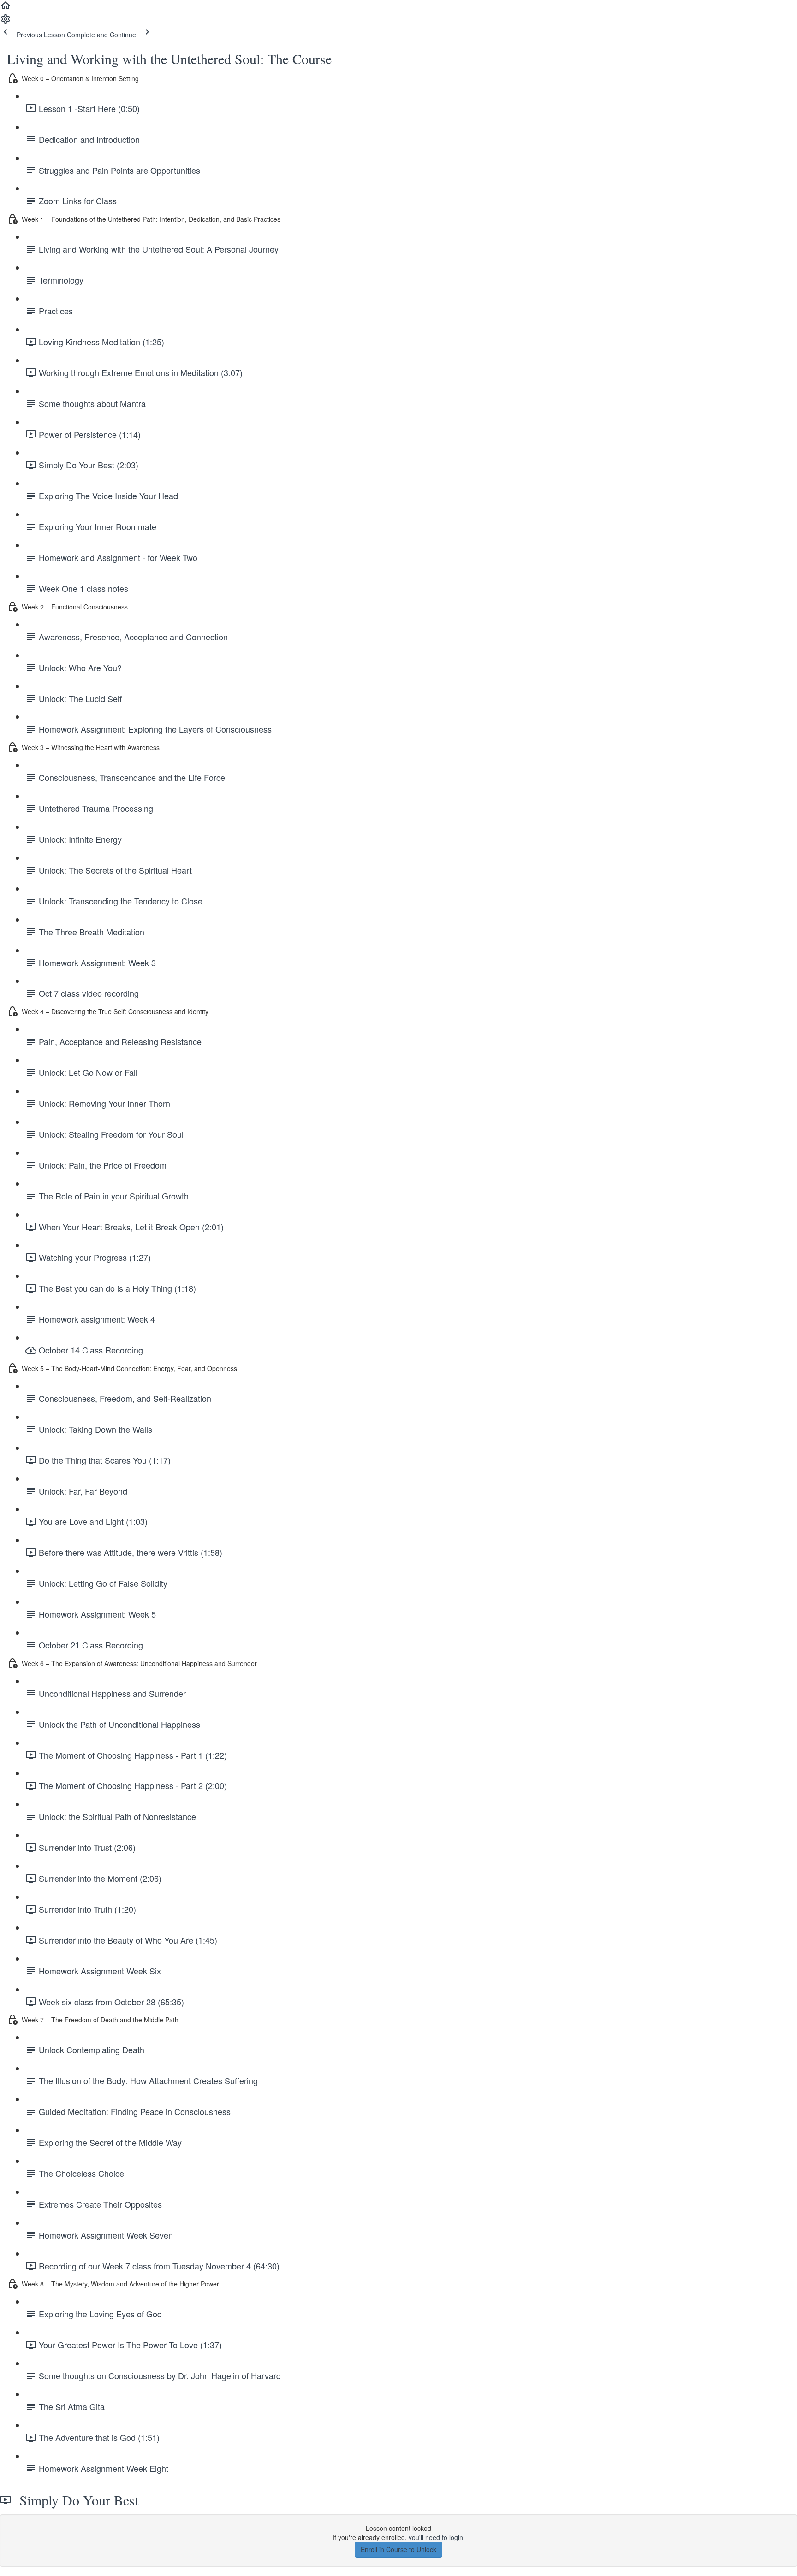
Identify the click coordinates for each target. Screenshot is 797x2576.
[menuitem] (6, 22)
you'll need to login (436, 2537)
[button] (6, 8)
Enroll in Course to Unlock (398, 2549)
